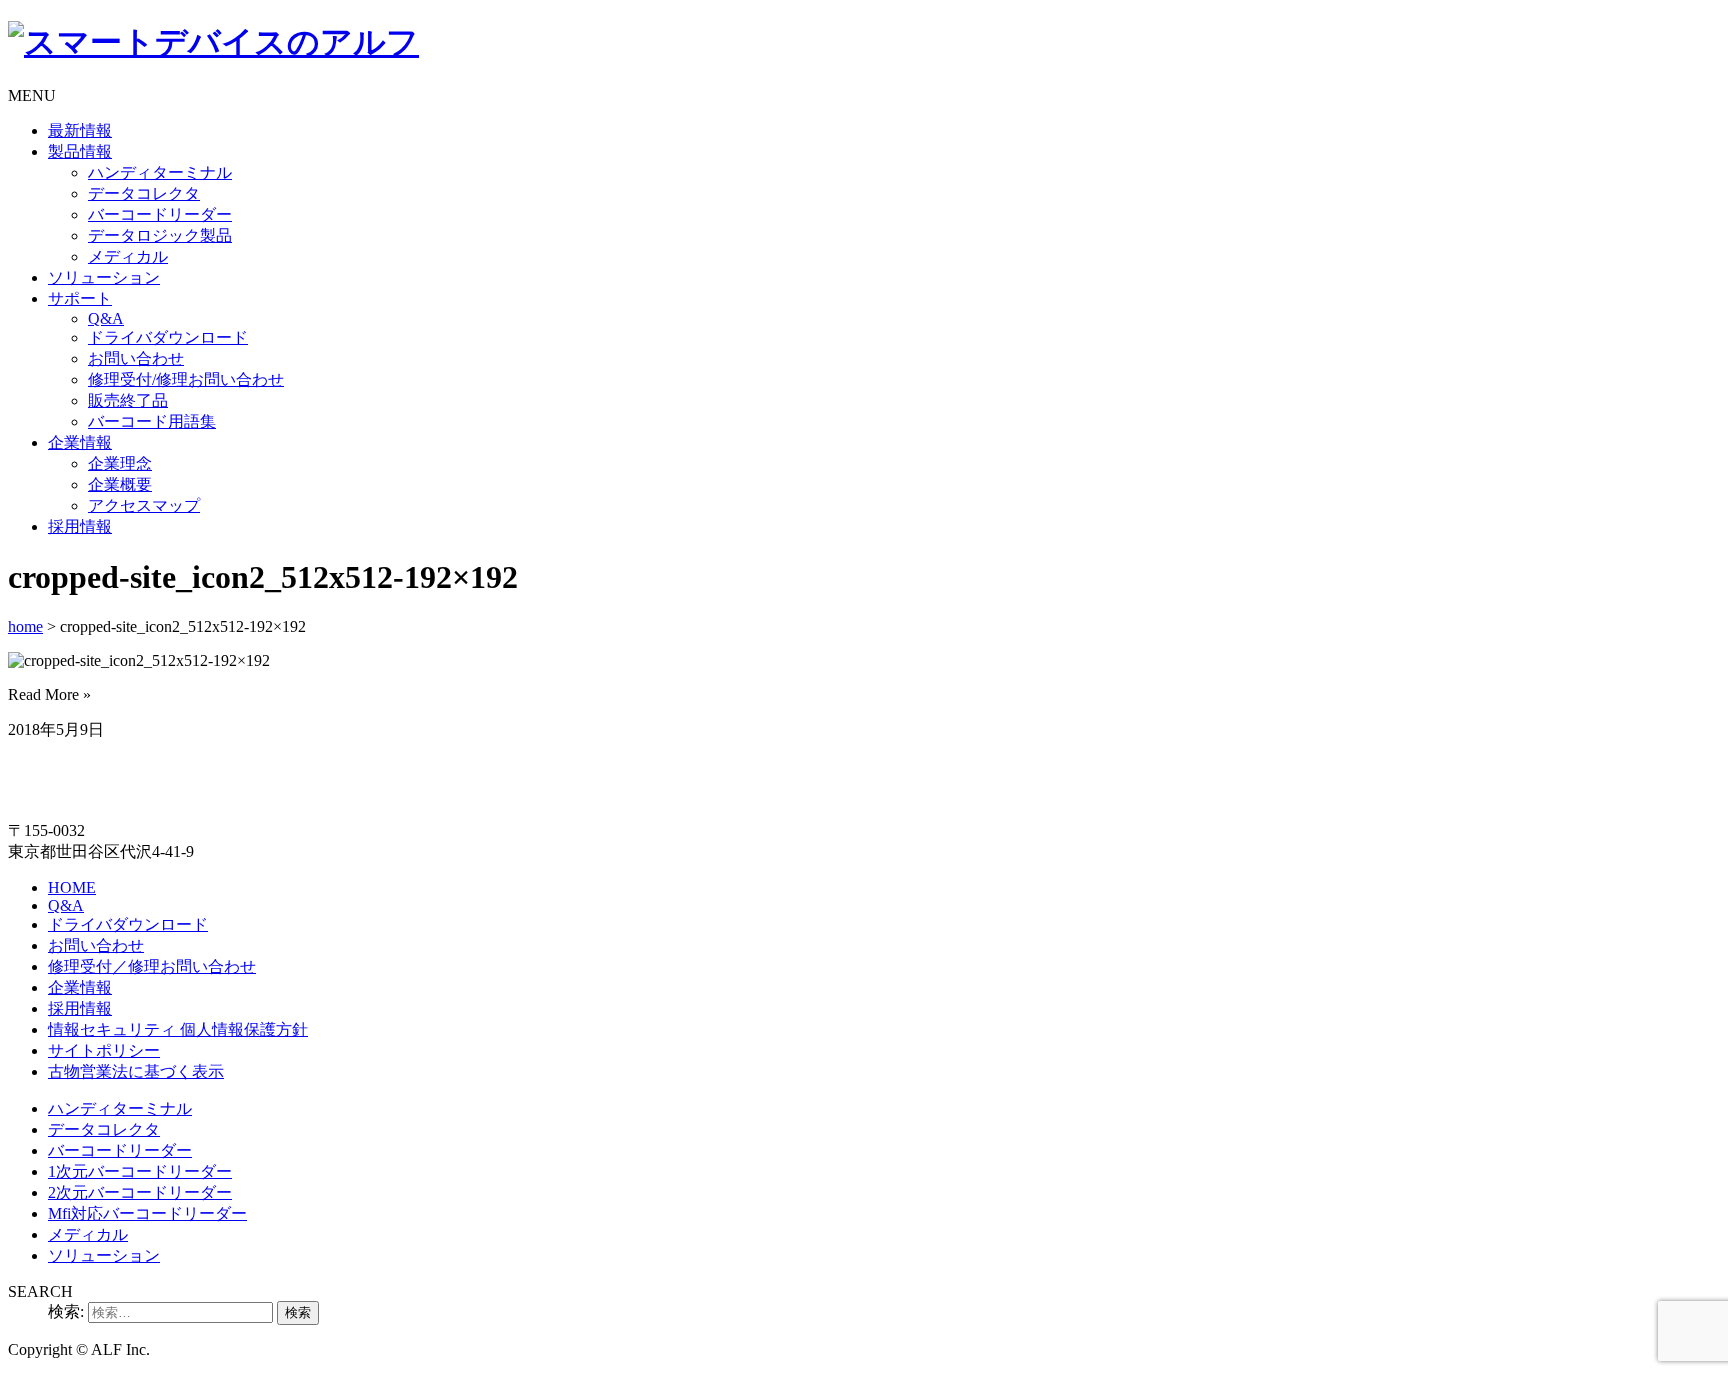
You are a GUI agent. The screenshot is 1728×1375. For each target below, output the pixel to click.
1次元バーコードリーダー (140, 1171)
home (25, 626)
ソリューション (104, 277)
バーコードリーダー (160, 214)
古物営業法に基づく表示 (136, 1071)
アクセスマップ (144, 505)
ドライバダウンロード (168, 337)
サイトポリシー (104, 1050)
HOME (72, 887)
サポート (80, 298)
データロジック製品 (160, 235)
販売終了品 (128, 400)
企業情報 (80, 442)
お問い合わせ (136, 358)
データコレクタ (144, 193)
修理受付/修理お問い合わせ (186, 379)
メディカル (128, 256)
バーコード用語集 (152, 421)
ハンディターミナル (160, 172)
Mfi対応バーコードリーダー (147, 1213)
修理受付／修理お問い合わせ (152, 966)
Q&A (106, 318)
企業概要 (120, 484)
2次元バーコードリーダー (140, 1192)
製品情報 (80, 151)
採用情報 (80, 526)
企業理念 (120, 463)
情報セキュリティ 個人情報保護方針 (178, 1029)
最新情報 (80, 130)
